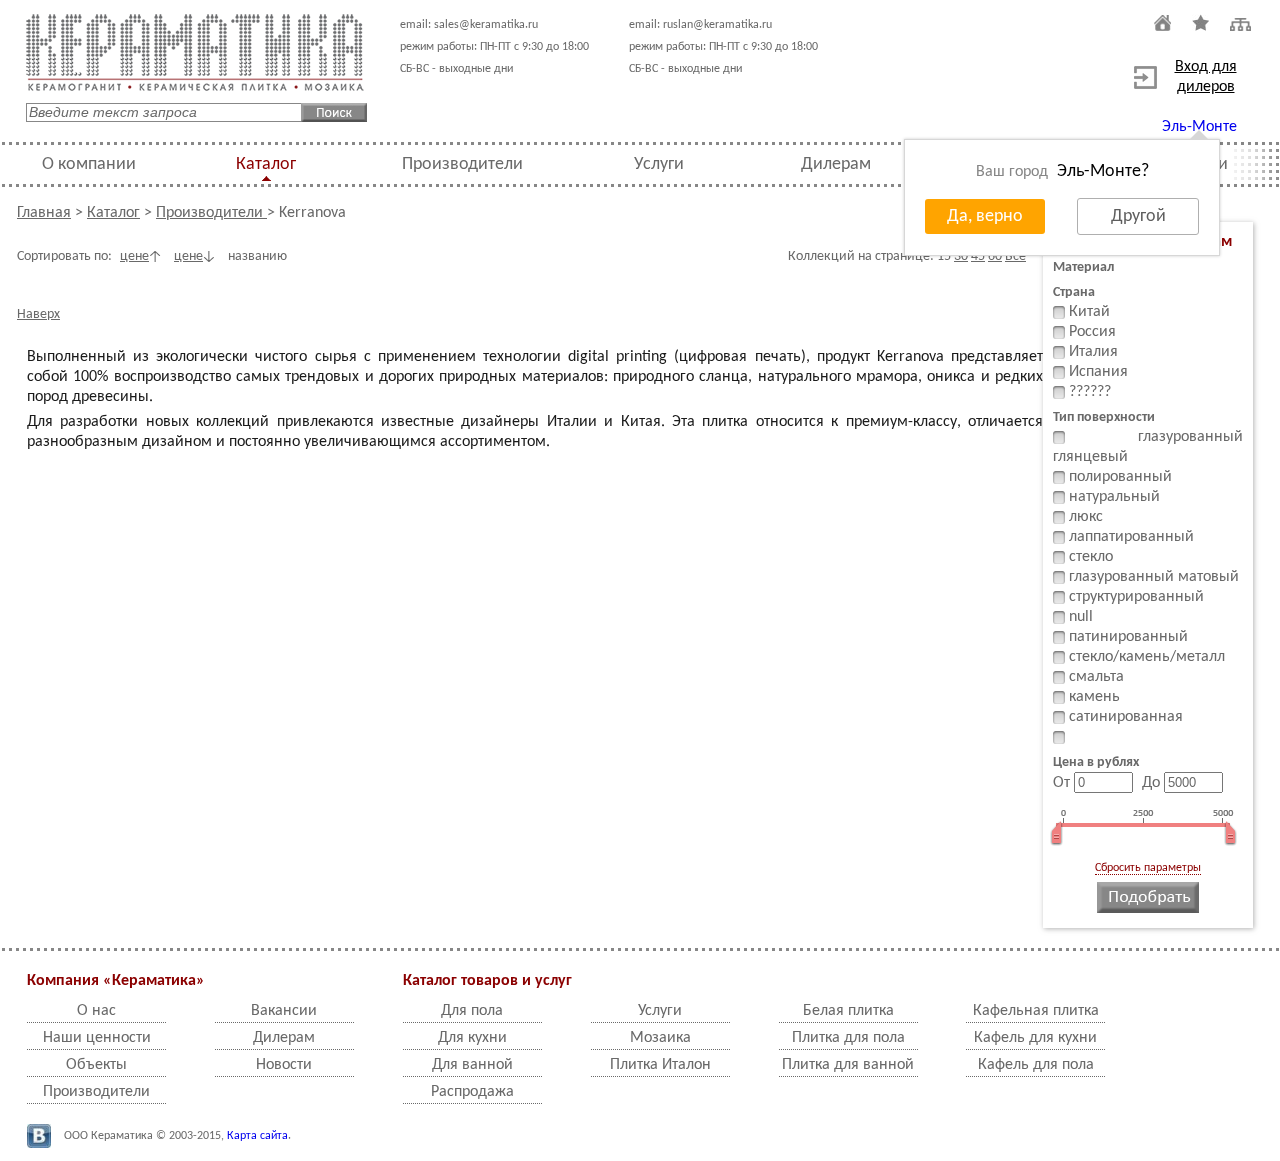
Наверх (38, 314)
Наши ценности (97, 1038)
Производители (462, 164)
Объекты (96, 1065)
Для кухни (472, 1038)
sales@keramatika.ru (486, 25)
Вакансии (284, 1011)
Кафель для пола (1036, 1065)
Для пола (472, 1011)
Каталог (266, 164)
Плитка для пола (848, 1038)
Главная (44, 213)
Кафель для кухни (1035, 1038)
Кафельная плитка (1036, 1011)
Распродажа (472, 1092)
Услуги (659, 164)
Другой (1138, 216)
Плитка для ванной (848, 1065)
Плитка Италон (660, 1065)
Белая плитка (848, 1011)
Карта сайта (257, 1136)
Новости (284, 1065)
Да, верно (985, 216)
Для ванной (472, 1065)
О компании (89, 164)
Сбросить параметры (1148, 868)
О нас (96, 1011)
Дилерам (836, 164)
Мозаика (660, 1038)
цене (134, 256)
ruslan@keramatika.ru (717, 25)
